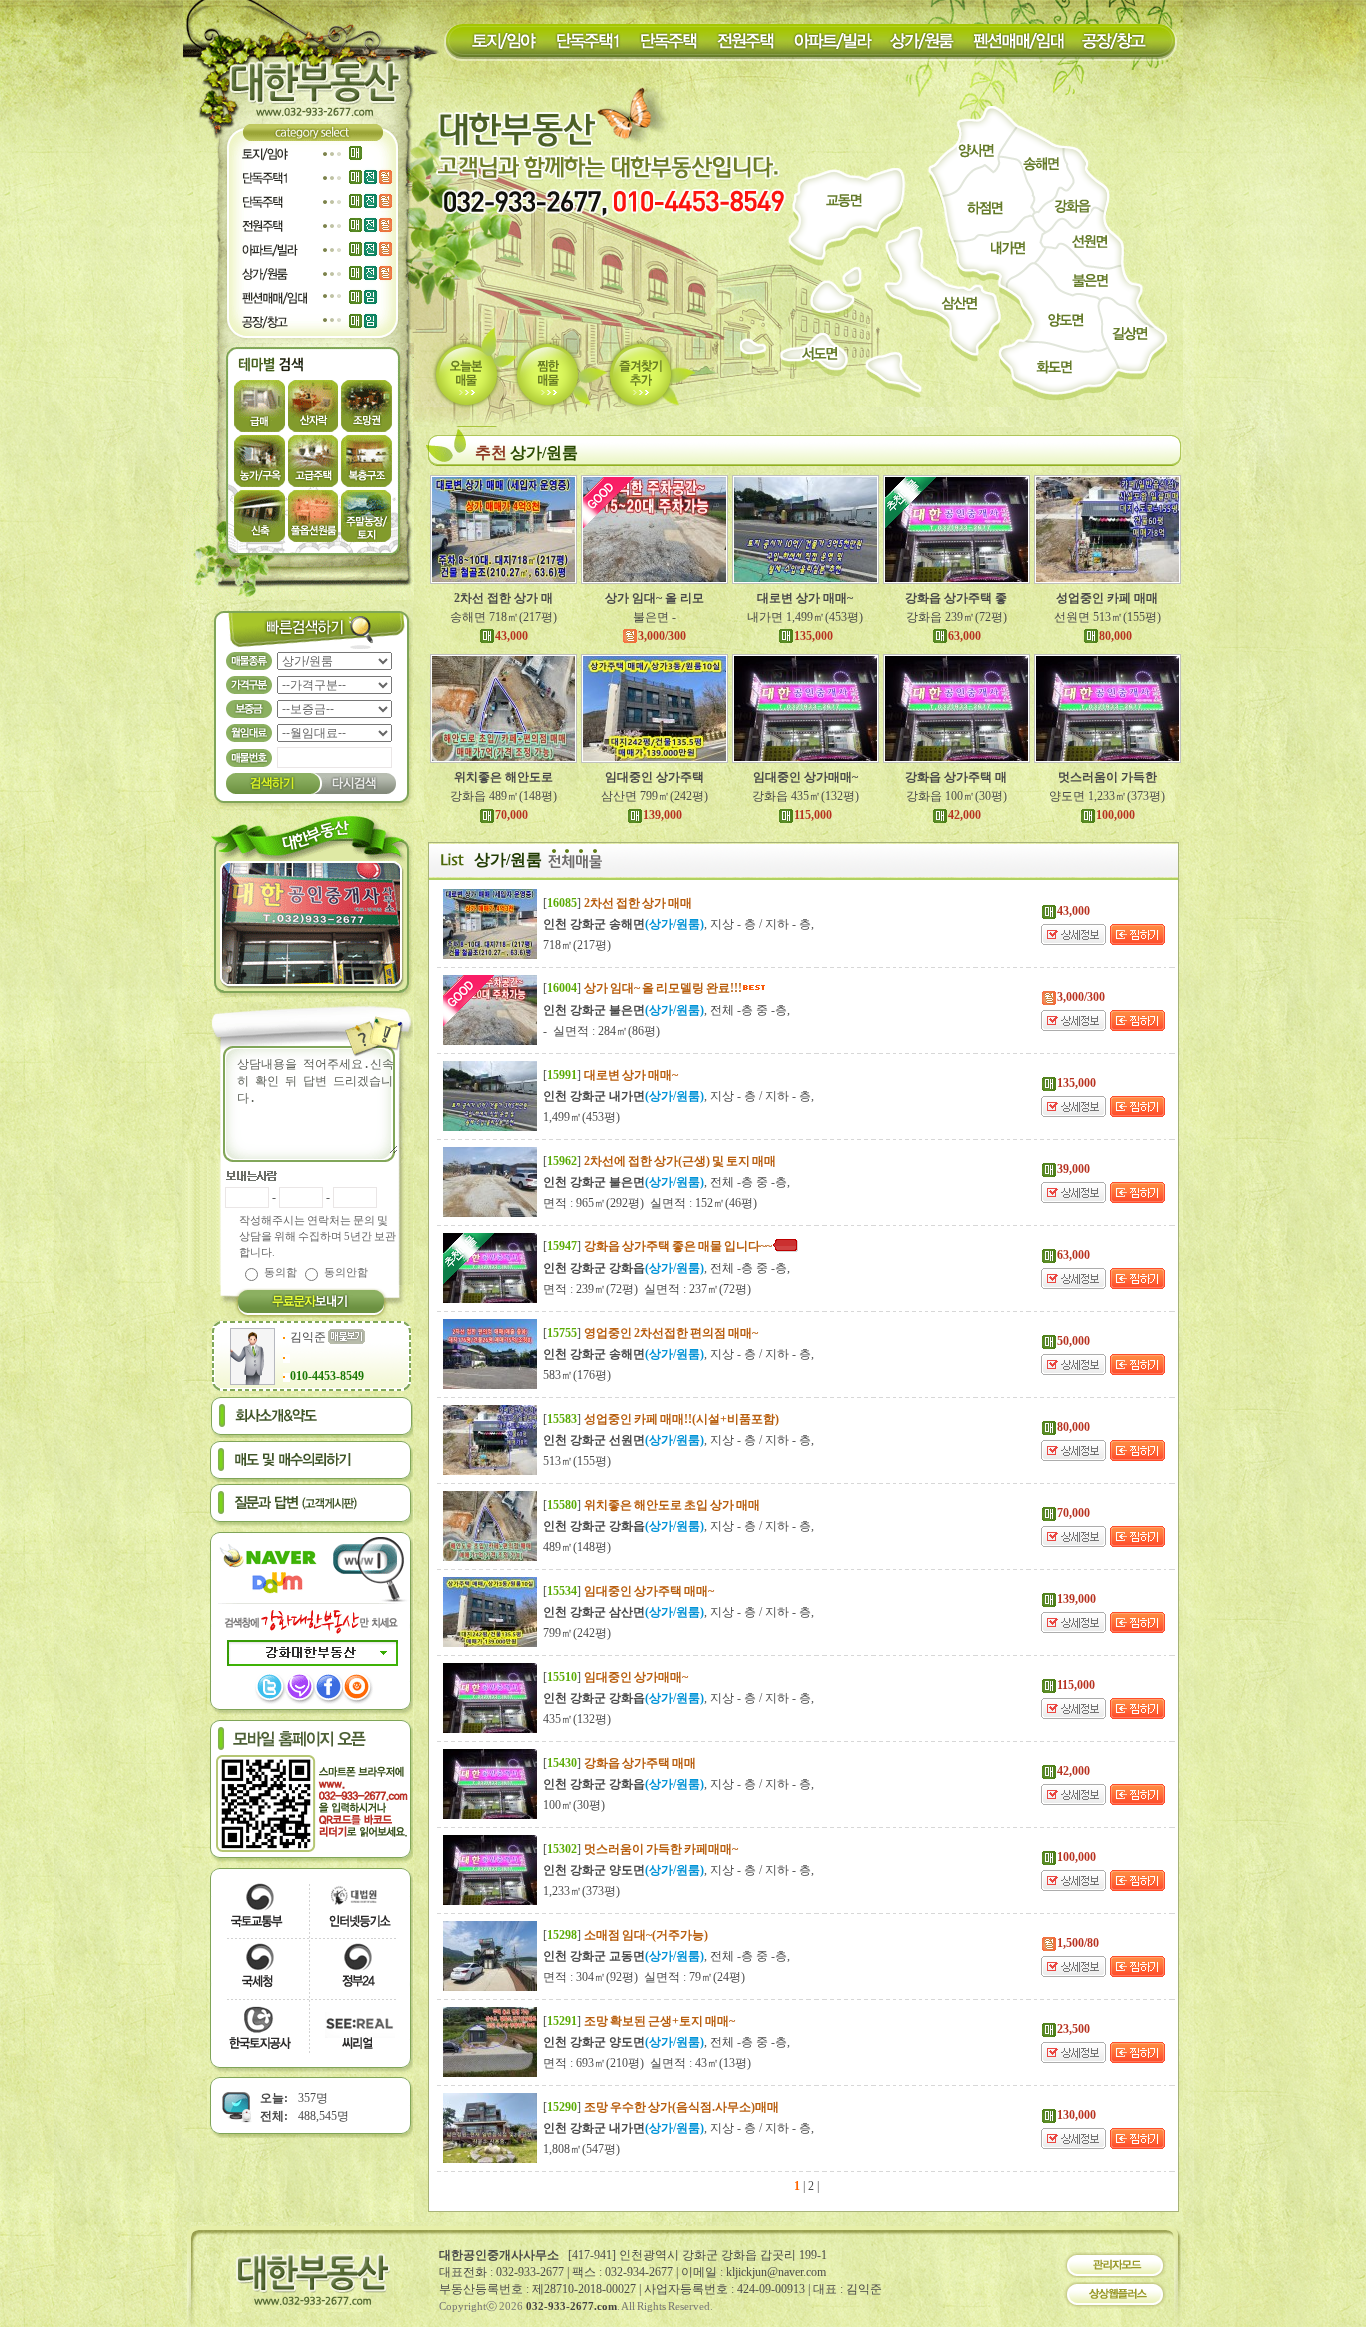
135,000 (813, 636)
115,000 (813, 815)
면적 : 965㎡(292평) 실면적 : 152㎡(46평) (650, 1203)
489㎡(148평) (577, 1547)
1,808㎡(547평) (581, 2149)
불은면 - (654, 617)
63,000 (964, 636)
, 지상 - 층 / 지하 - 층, (678, 924)
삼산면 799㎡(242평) (654, 796)
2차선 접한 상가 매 (503, 598)
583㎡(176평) (577, 1375)
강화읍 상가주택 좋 (956, 598)
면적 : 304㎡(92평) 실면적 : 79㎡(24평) (644, 1977)
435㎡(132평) (577, 1719)
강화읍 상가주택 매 (956, 777)
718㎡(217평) (577, 945)
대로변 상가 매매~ (805, 598)
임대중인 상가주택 (654, 777)
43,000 (511, 636)
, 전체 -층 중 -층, (666, 1010)
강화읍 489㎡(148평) (503, 796)
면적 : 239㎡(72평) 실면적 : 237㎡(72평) (647, 1289)
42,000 (964, 815)
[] (617, 903)
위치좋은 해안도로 (503, 777)
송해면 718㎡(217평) (503, 617)
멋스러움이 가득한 (1107, 777)
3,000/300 (662, 636)
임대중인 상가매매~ (805, 777)
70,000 (511, 815)
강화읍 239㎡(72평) (956, 617)
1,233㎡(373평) (581, 1891)
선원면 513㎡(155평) (1107, 617)
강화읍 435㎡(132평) (805, 796)
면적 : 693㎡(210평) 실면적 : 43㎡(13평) (647, 2063)
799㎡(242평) (577, 1633)
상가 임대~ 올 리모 (654, 598)
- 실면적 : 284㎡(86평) (601, 1031)
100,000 (1115, 815)
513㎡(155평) (577, 1461)
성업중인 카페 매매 (1107, 598)
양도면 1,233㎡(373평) (1107, 796)
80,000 (1115, 636)
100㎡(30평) (574, 1805)
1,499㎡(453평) (581, 1117)
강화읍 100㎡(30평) (956, 796)
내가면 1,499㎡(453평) (805, 617)
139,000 (662, 815)
